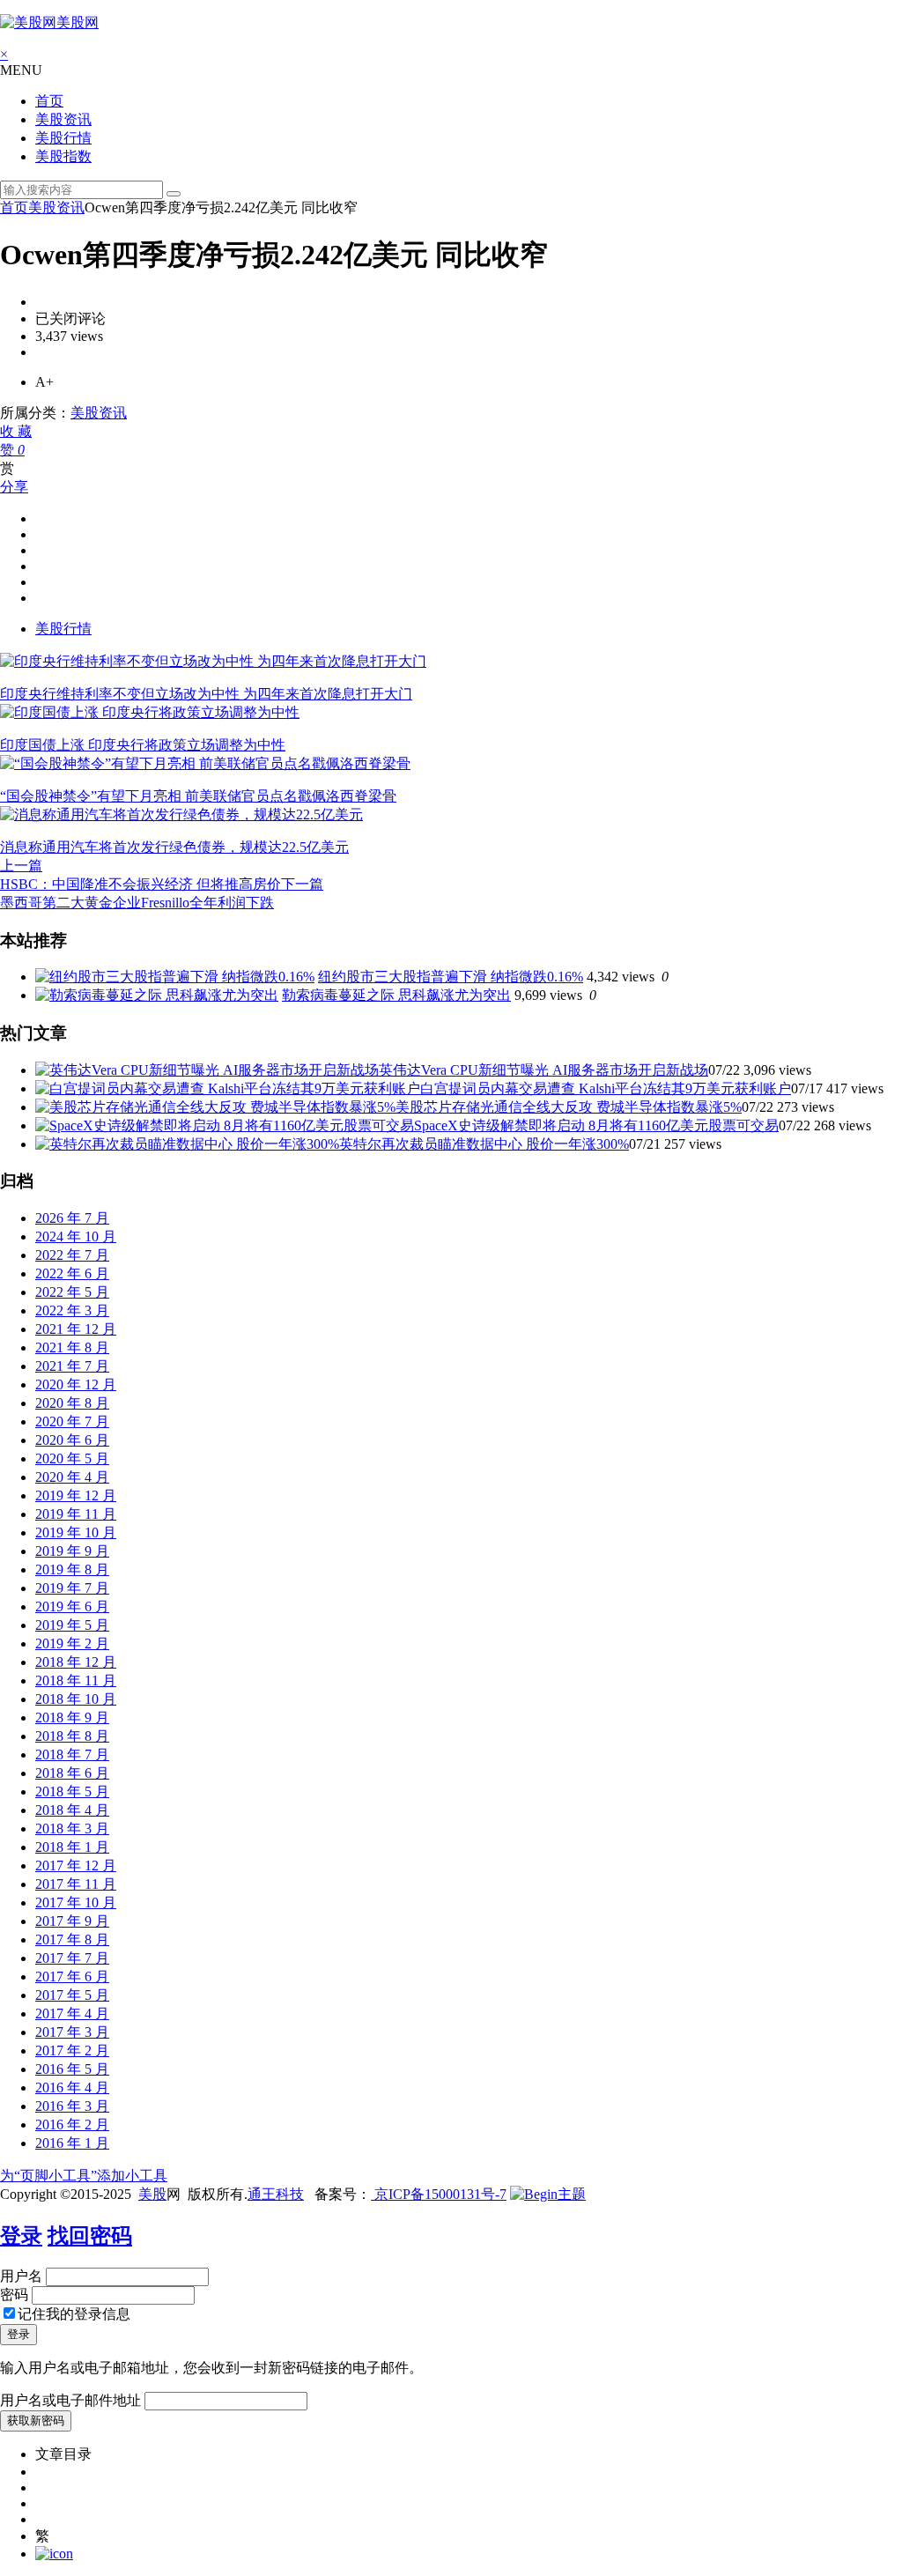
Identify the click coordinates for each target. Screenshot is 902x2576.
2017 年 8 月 (72, 1939)
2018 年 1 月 (72, 1847)
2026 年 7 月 (72, 1218)
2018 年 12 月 (76, 1662)
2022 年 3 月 (72, 1310)
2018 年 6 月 (72, 1773)
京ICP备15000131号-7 (439, 2194)
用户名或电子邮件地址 (70, 2400)
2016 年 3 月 (72, 2106)
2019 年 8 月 (72, 1569)
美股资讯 (63, 119)
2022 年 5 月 (72, 1292)
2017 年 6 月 (72, 1976)
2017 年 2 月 (72, 2050)
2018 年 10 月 (76, 1699)
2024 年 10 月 (76, 1236)
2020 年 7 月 (72, 1421)
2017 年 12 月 (76, 1865)
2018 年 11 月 (76, 1680)
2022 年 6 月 (72, 1273)
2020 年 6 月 (72, 1440)
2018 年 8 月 (72, 1736)
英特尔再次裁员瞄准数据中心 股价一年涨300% (484, 1144)
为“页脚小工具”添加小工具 (84, 2176)
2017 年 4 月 (72, 2013)
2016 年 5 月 (72, 2069)
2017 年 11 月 (76, 1884)
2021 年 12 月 (76, 1329)
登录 (21, 2236)
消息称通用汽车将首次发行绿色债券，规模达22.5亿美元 (174, 847)
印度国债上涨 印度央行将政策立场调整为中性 (143, 745)
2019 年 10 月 (76, 1532)
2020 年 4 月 (72, 1477)
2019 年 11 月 (76, 1514)
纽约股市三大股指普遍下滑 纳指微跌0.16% (451, 977)
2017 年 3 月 (72, 2032)
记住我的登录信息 (74, 2314)
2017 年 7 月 (72, 1958)
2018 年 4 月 (72, 1810)
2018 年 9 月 (72, 1717)
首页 (49, 101)
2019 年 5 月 (72, 1625)
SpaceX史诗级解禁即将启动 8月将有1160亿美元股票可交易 (596, 1125)
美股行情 (63, 138)
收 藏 (16, 431)
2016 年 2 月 (72, 2124)
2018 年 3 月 (72, 1828)
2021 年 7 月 (72, 1366)
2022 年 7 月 (72, 1255)
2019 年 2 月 (72, 1643)
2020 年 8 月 (72, 1403)
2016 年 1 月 (72, 2143)
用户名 (21, 2276)
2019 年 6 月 (72, 1606)
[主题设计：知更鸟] (548, 2194)
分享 (14, 487)
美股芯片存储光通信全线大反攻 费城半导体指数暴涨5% (569, 1107)
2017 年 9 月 (72, 1921)
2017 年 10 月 (76, 1902)
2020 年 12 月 (76, 1384)
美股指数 (63, 156)
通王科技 (276, 2194)
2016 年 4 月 (72, 2087)
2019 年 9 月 (72, 1551)
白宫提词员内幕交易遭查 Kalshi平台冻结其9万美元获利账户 (606, 1088)
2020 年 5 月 (72, 1458)
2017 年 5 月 (72, 1995)
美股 (152, 2194)
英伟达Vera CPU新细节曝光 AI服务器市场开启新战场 (543, 1070)
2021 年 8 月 (72, 1347)
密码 (14, 2295)
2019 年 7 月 (72, 1588)
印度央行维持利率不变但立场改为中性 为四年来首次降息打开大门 (206, 694)
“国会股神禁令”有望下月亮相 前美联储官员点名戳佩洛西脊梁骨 (198, 796)
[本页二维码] (54, 2554)
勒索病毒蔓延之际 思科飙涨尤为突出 (396, 995)
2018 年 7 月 (72, 1754)
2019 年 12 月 (76, 1495)
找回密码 (90, 2236)
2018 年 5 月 (72, 1791)
